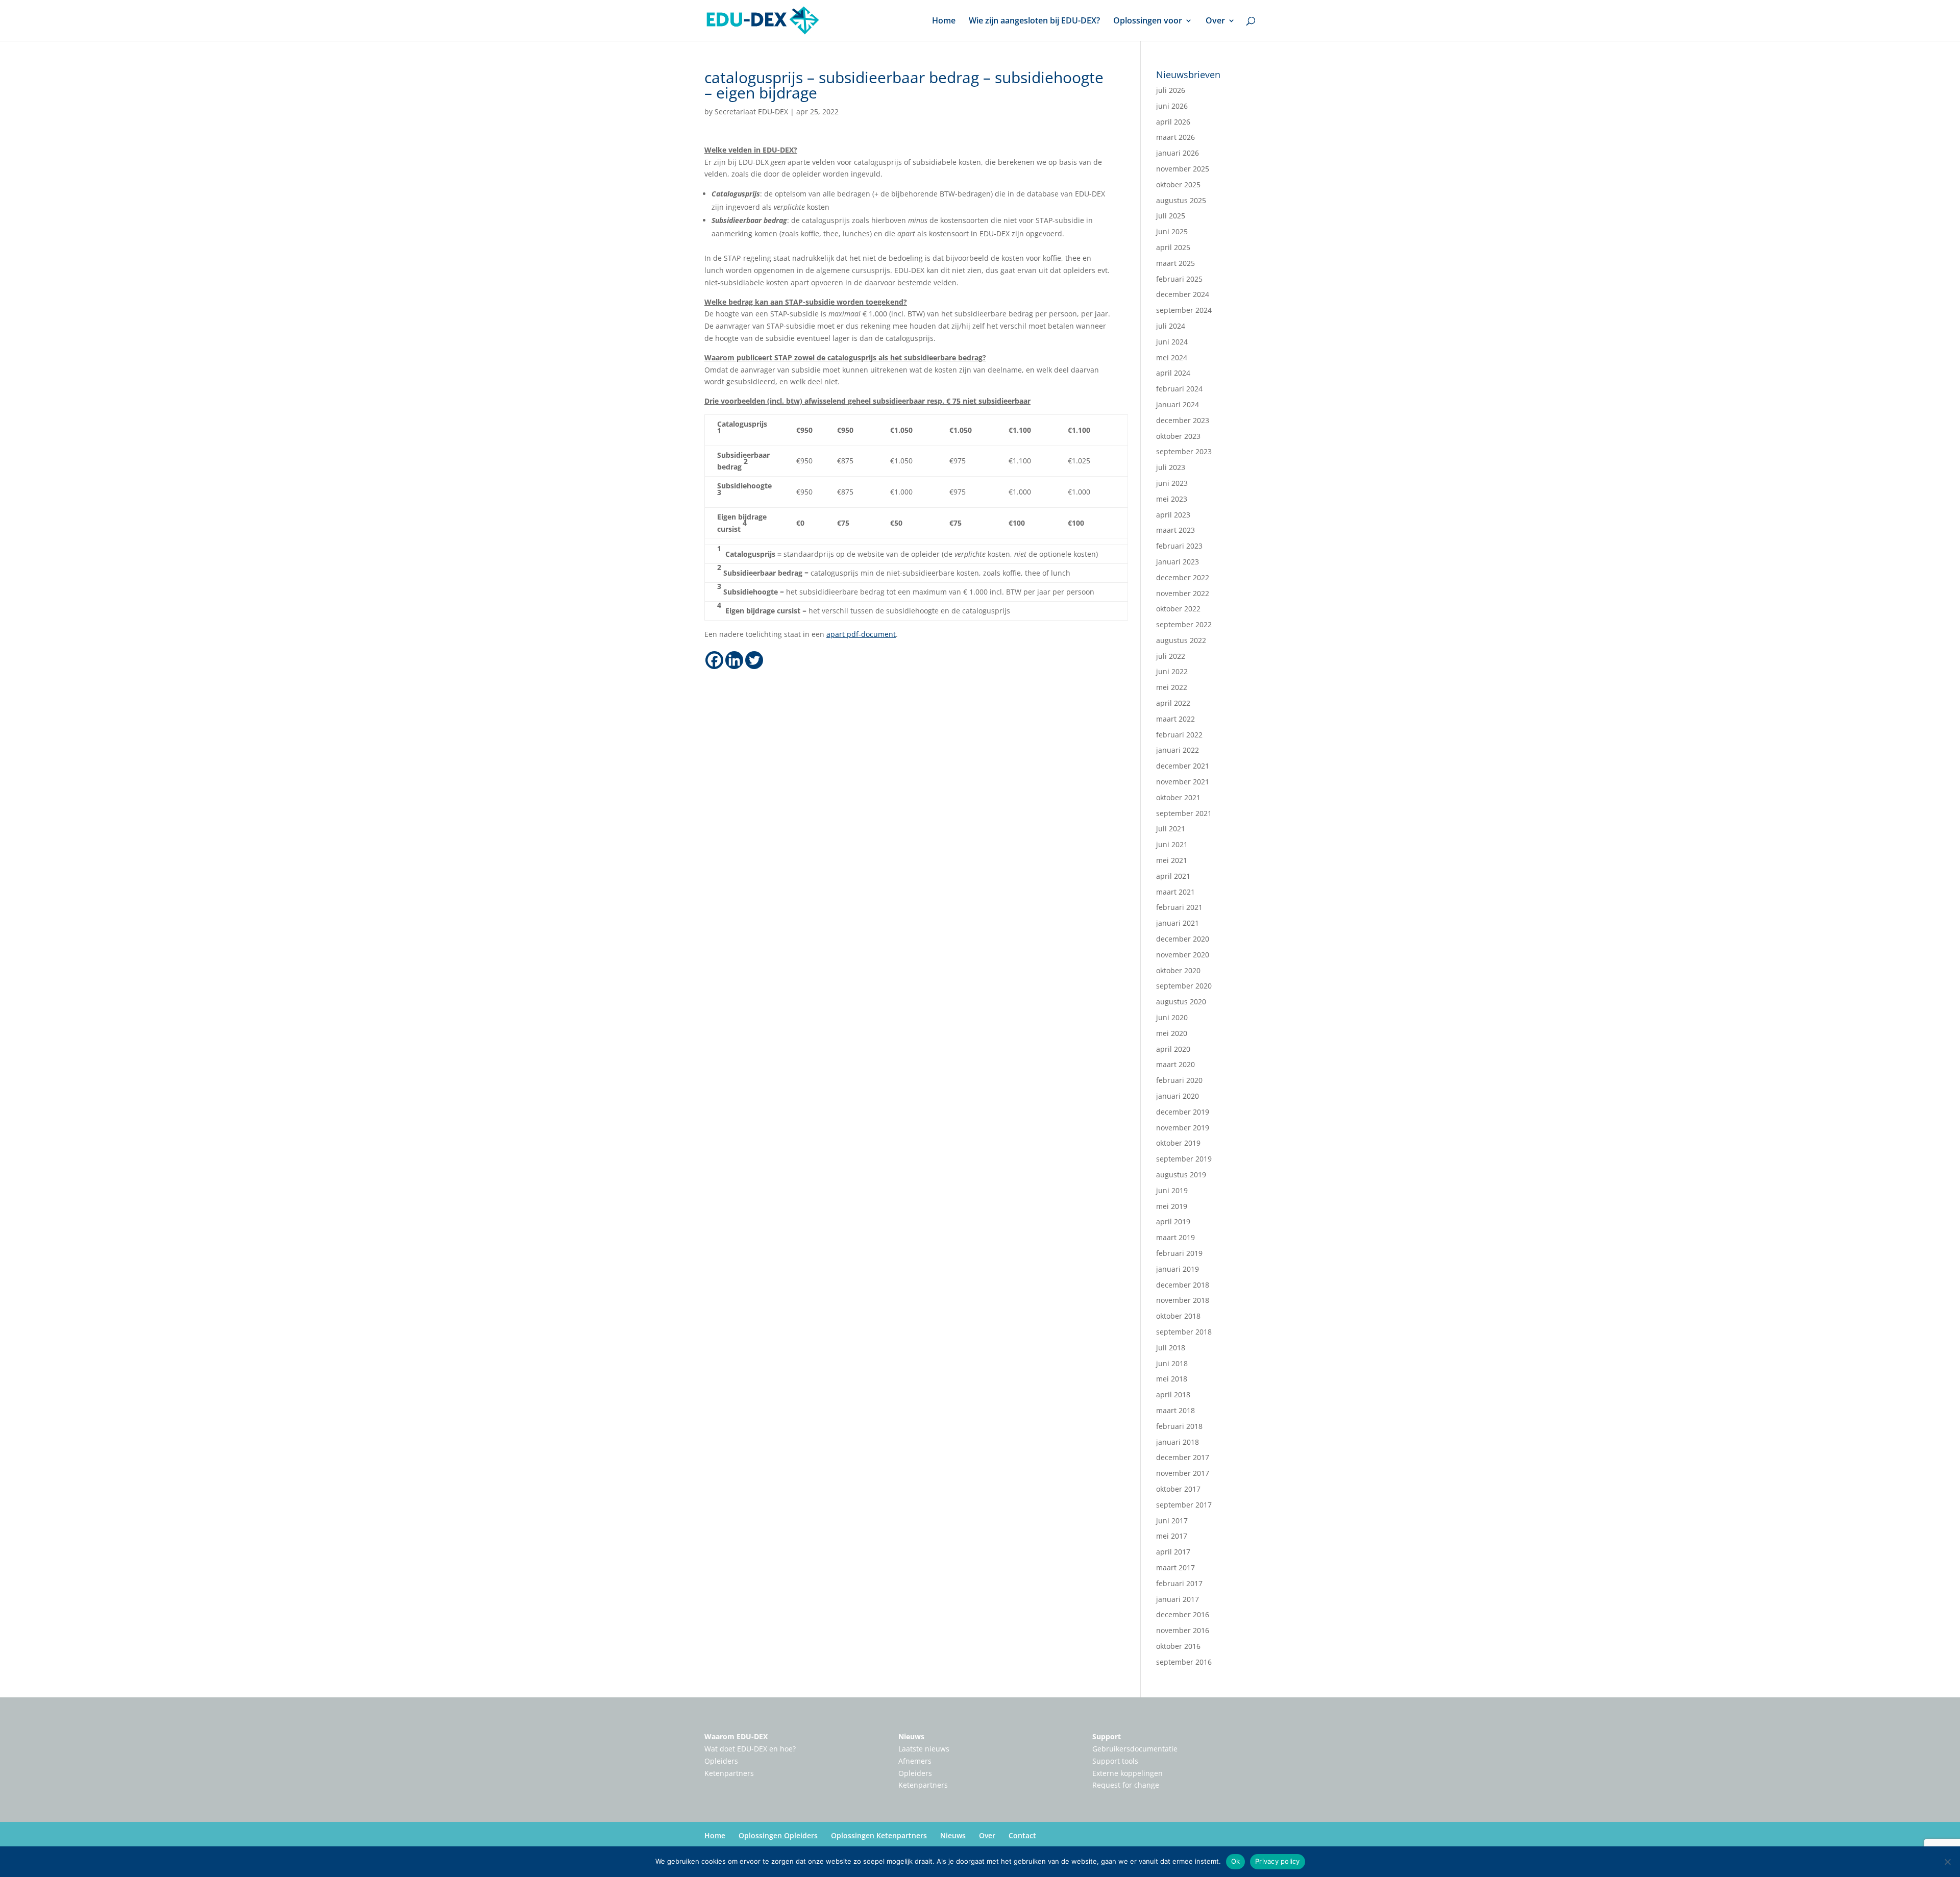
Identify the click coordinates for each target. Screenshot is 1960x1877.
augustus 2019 (1181, 1175)
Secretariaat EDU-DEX (751, 112)
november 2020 (1183, 955)
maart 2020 (1175, 1064)
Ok (1236, 1861)
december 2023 (1183, 420)
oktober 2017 (1178, 1489)
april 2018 (1173, 1394)
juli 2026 (1171, 90)
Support (1107, 1736)
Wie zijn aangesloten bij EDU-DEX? (1034, 21)
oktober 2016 (1178, 1646)
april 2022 (1173, 703)
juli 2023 (1171, 467)
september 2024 (1184, 310)
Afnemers (915, 1761)
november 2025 (1183, 169)
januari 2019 (1178, 1269)
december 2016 (1183, 1614)
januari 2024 (1178, 404)
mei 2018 (1172, 1379)
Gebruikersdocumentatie (1135, 1749)
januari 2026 (1178, 153)
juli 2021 (1171, 829)
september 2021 (1184, 813)
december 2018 (1183, 1285)
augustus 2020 (1181, 1002)
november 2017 (1183, 1473)
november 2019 (1183, 1128)
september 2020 (1184, 986)
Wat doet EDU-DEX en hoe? (750, 1749)
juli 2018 (1171, 1348)
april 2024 (1173, 373)
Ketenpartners (729, 1773)
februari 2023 (1179, 546)
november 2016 (1183, 1630)
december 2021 (1183, 766)
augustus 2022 (1181, 640)
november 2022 (1183, 593)
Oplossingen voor (1148, 21)
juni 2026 (1172, 106)
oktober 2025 (1178, 184)
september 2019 (1184, 1159)
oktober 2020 (1178, 970)
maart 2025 (1175, 263)
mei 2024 (1172, 357)
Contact (1022, 1835)
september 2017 (1184, 1505)
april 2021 (1173, 876)
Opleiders (721, 1761)
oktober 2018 (1178, 1316)
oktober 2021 (1178, 797)
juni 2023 (1172, 483)
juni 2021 (1172, 844)
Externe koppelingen (1128, 1773)
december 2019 (1183, 1112)
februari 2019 (1179, 1253)
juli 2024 (1171, 326)
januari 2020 (1178, 1096)
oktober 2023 (1178, 436)
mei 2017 (1172, 1536)
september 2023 (1184, 451)
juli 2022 (1171, 656)
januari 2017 (1178, 1599)
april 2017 (1173, 1552)
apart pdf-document (861, 634)
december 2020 (1183, 939)
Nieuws (911, 1736)
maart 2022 (1175, 719)
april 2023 (1173, 515)
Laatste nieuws (924, 1749)
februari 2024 (1179, 389)
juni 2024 (1172, 342)
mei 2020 (1172, 1033)
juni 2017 (1172, 1521)
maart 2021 (1175, 892)
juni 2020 (1172, 1017)
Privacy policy (1278, 1861)
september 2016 (1184, 1662)
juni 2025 (1172, 231)
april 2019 (1173, 1221)
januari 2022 (1178, 750)
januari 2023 (1178, 562)
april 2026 (1173, 122)
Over (1215, 21)
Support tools (1115, 1761)
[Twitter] (754, 660)
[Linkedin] (734, 660)
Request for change (1126, 1785)
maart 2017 (1175, 1567)
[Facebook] (714, 660)
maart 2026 (1175, 137)
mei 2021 (1172, 860)
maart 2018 (1175, 1410)
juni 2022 (1172, 671)
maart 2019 (1175, 1237)
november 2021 (1183, 782)
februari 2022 (1179, 735)
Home (944, 21)
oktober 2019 (1178, 1143)
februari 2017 (1179, 1583)
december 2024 (1183, 294)
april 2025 (1173, 247)
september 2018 (1184, 1332)
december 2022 (1183, 577)
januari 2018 (1178, 1442)
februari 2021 (1179, 907)
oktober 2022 (1178, 609)
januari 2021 (1178, 923)
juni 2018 (1172, 1363)
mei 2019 (1172, 1206)
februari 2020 (1179, 1080)
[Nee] (1947, 1862)
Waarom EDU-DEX (736, 1736)
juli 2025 (1171, 216)
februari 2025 (1179, 279)
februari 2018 (1179, 1426)
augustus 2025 (1181, 200)
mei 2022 (1172, 687)
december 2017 (1183, 1457)
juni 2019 (1172, 1190)
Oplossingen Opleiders (778, 1835)
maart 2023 (1175, 530)
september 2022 (1184, 624)
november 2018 (1183, 1300)
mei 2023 (1172, 499)
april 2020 (1173, 1049)
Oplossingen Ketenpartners (879, 1835)
